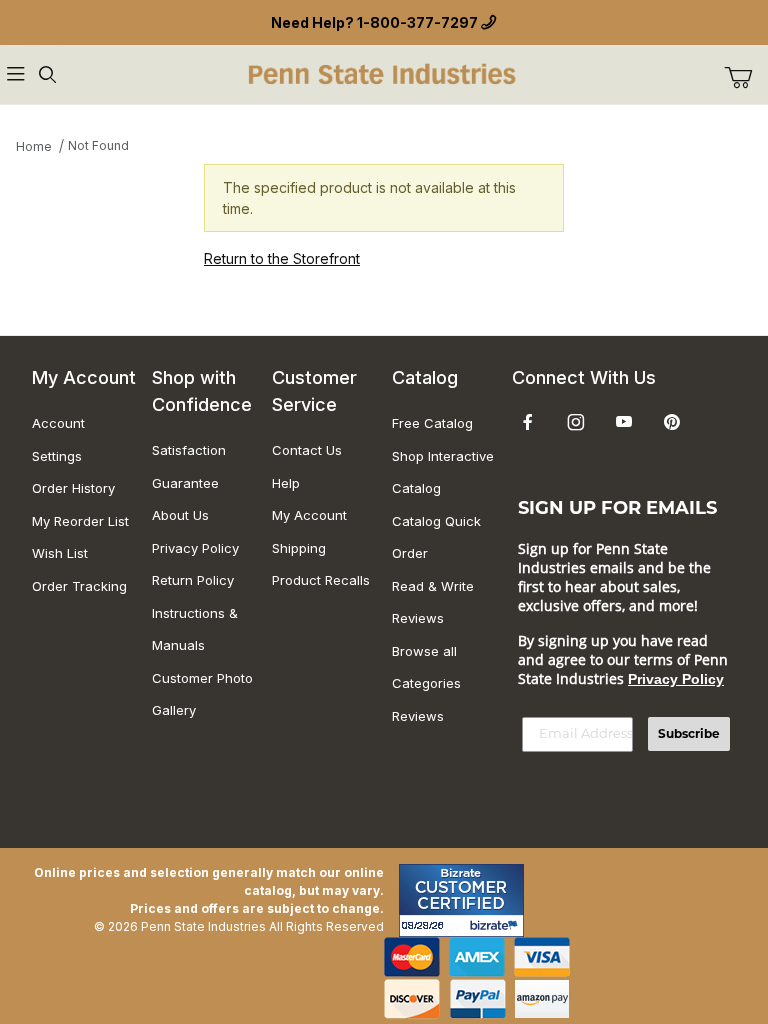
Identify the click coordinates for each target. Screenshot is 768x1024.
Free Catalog (432, 423)
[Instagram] (576, 422)
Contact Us (307, 450)
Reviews (418, 716)
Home (34, 146)
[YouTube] (624, 422)
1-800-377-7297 (417, 22)
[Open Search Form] (48, 74)
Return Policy (193, 580)
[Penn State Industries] (383, 72)
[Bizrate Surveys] (496, 925)
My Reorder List (80, 521)
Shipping (299, 548)
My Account (309, 515)
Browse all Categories (426, 667)
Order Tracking (79, 586)
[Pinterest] (671, 422)
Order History (73, 488)
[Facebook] (528, 422)
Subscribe (689, 733)
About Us (180, 515)
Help (286, 483)
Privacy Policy (195, 548)
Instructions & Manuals (195, 629)
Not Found (98, 145)
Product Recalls (321, 580)
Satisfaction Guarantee (189, 466)
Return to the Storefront (282, 258)
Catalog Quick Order (436, 537)
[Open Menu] (16, 74)
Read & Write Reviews (433, 602)
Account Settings (58, 439)
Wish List (60, 553)
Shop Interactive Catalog (443, 472)
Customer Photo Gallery (202, 694)
